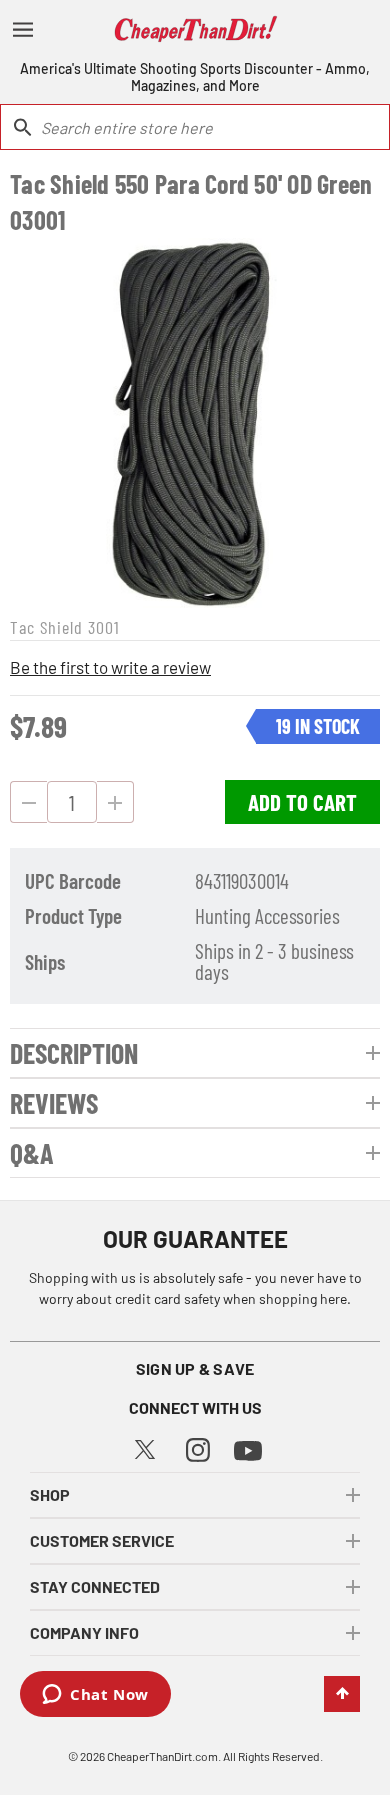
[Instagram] (198, 1447)
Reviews (54, 1103)
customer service (102, 1540)
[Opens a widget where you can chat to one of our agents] (95, 1696)
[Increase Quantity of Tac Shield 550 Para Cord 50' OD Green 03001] (115, 802)
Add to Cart (302, 802)
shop (50, 1494)
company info (84, 1632)
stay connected (95, 1586)
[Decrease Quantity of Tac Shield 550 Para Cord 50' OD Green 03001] (28, 802)
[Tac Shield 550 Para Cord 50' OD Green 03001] (195, 423)
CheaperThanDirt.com (162, 1756)
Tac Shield (46, 627)
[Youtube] (248, 1448)
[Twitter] (145, 1446)
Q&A (32, 1153)
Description (74, 1053)
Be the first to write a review (110, 667)
